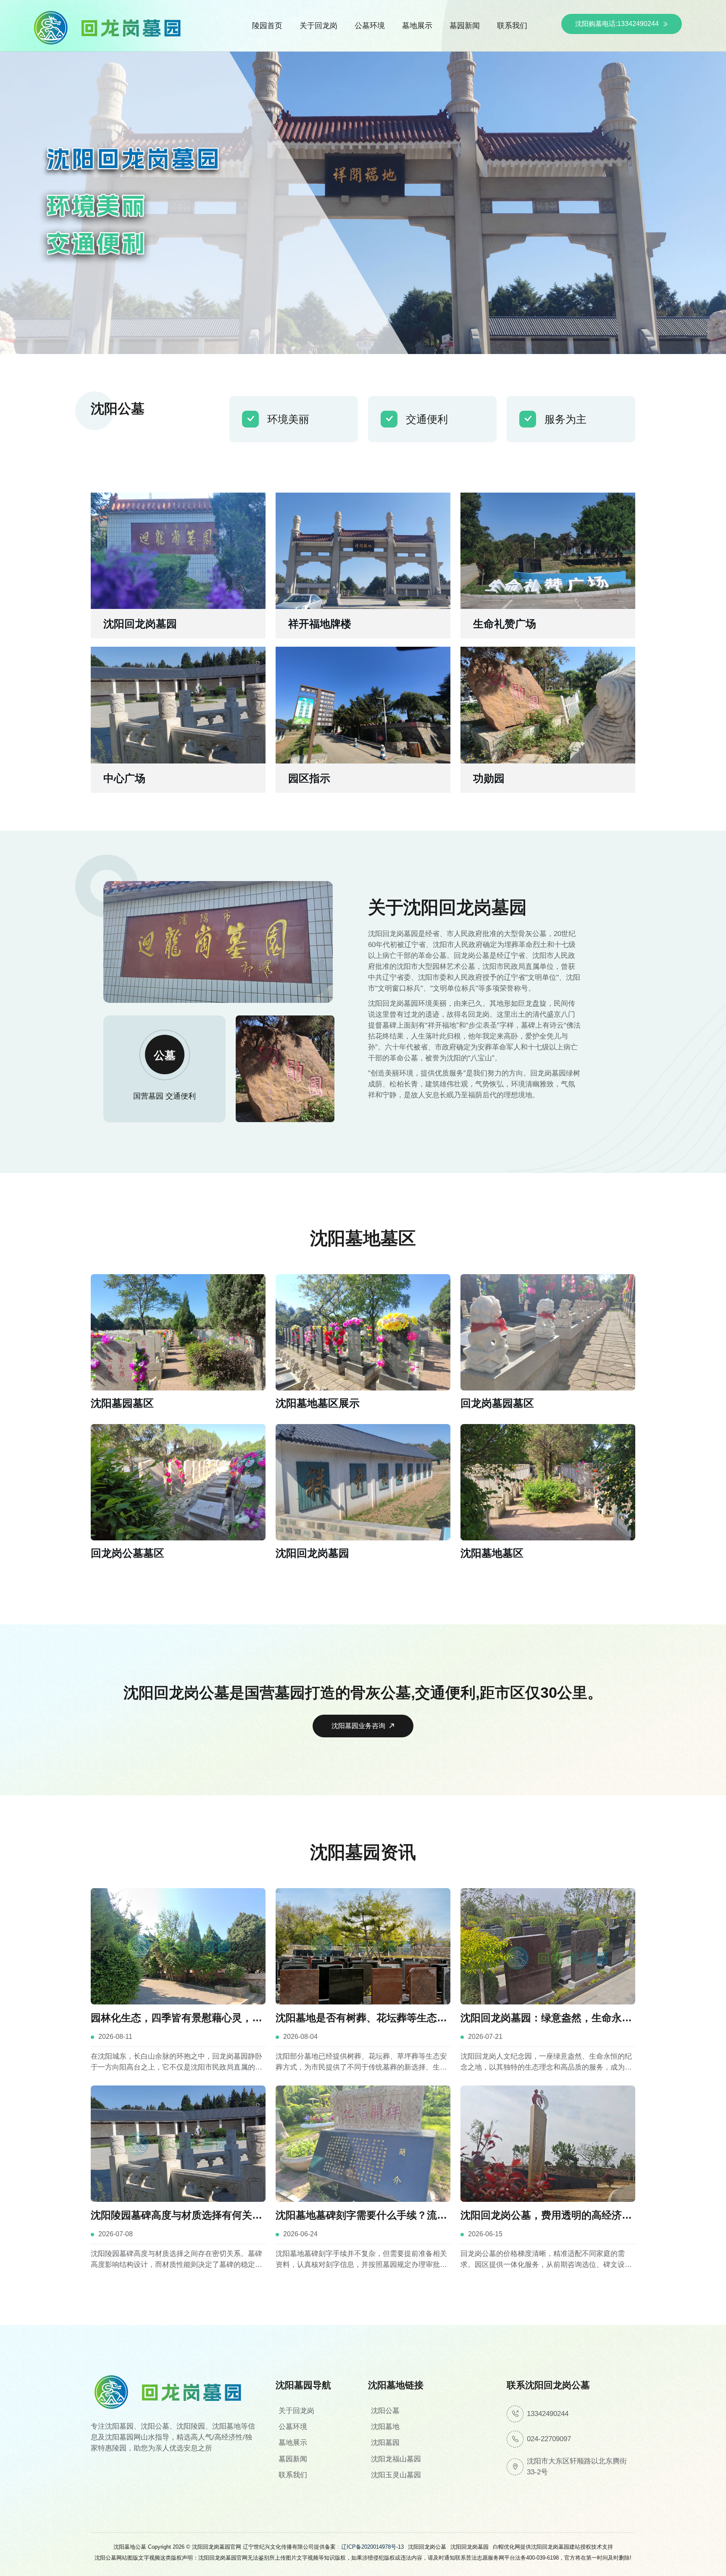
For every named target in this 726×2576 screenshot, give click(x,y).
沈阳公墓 (385, 2411)
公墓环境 (370, 26)
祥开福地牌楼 (320, 624)
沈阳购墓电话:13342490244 (617, 24)
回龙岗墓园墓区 (497, 1403)
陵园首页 (267, 26)
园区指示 (309, 778)
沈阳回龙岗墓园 (140, 624)
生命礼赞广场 (505, 624)
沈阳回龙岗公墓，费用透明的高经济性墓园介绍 (546, 2216)
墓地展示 (417, 26)
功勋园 (489, 778)
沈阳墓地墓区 (492, 1553)
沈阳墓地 (385, 2427)
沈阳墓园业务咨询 (358, 1726)
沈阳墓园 (385, 2443)
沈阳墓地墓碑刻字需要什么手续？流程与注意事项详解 (361, 2216)
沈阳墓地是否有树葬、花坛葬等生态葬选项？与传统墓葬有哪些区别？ (361, 2019)
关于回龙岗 (318, 26)
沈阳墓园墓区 (122, 1403)
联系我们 (512, 26)
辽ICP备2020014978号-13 (372, 2547)
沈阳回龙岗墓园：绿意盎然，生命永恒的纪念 (546, 2019)
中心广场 (124, 778)
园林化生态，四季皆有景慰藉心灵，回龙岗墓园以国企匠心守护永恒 (176, 2019)
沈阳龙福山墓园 (396, 2459)
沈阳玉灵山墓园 (396, 2475)
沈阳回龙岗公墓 (427, 2547)
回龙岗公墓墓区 (128, 1553)
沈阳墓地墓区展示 (318, 1403)
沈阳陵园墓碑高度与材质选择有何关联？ (171, 2216)
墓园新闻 (465, 26)
